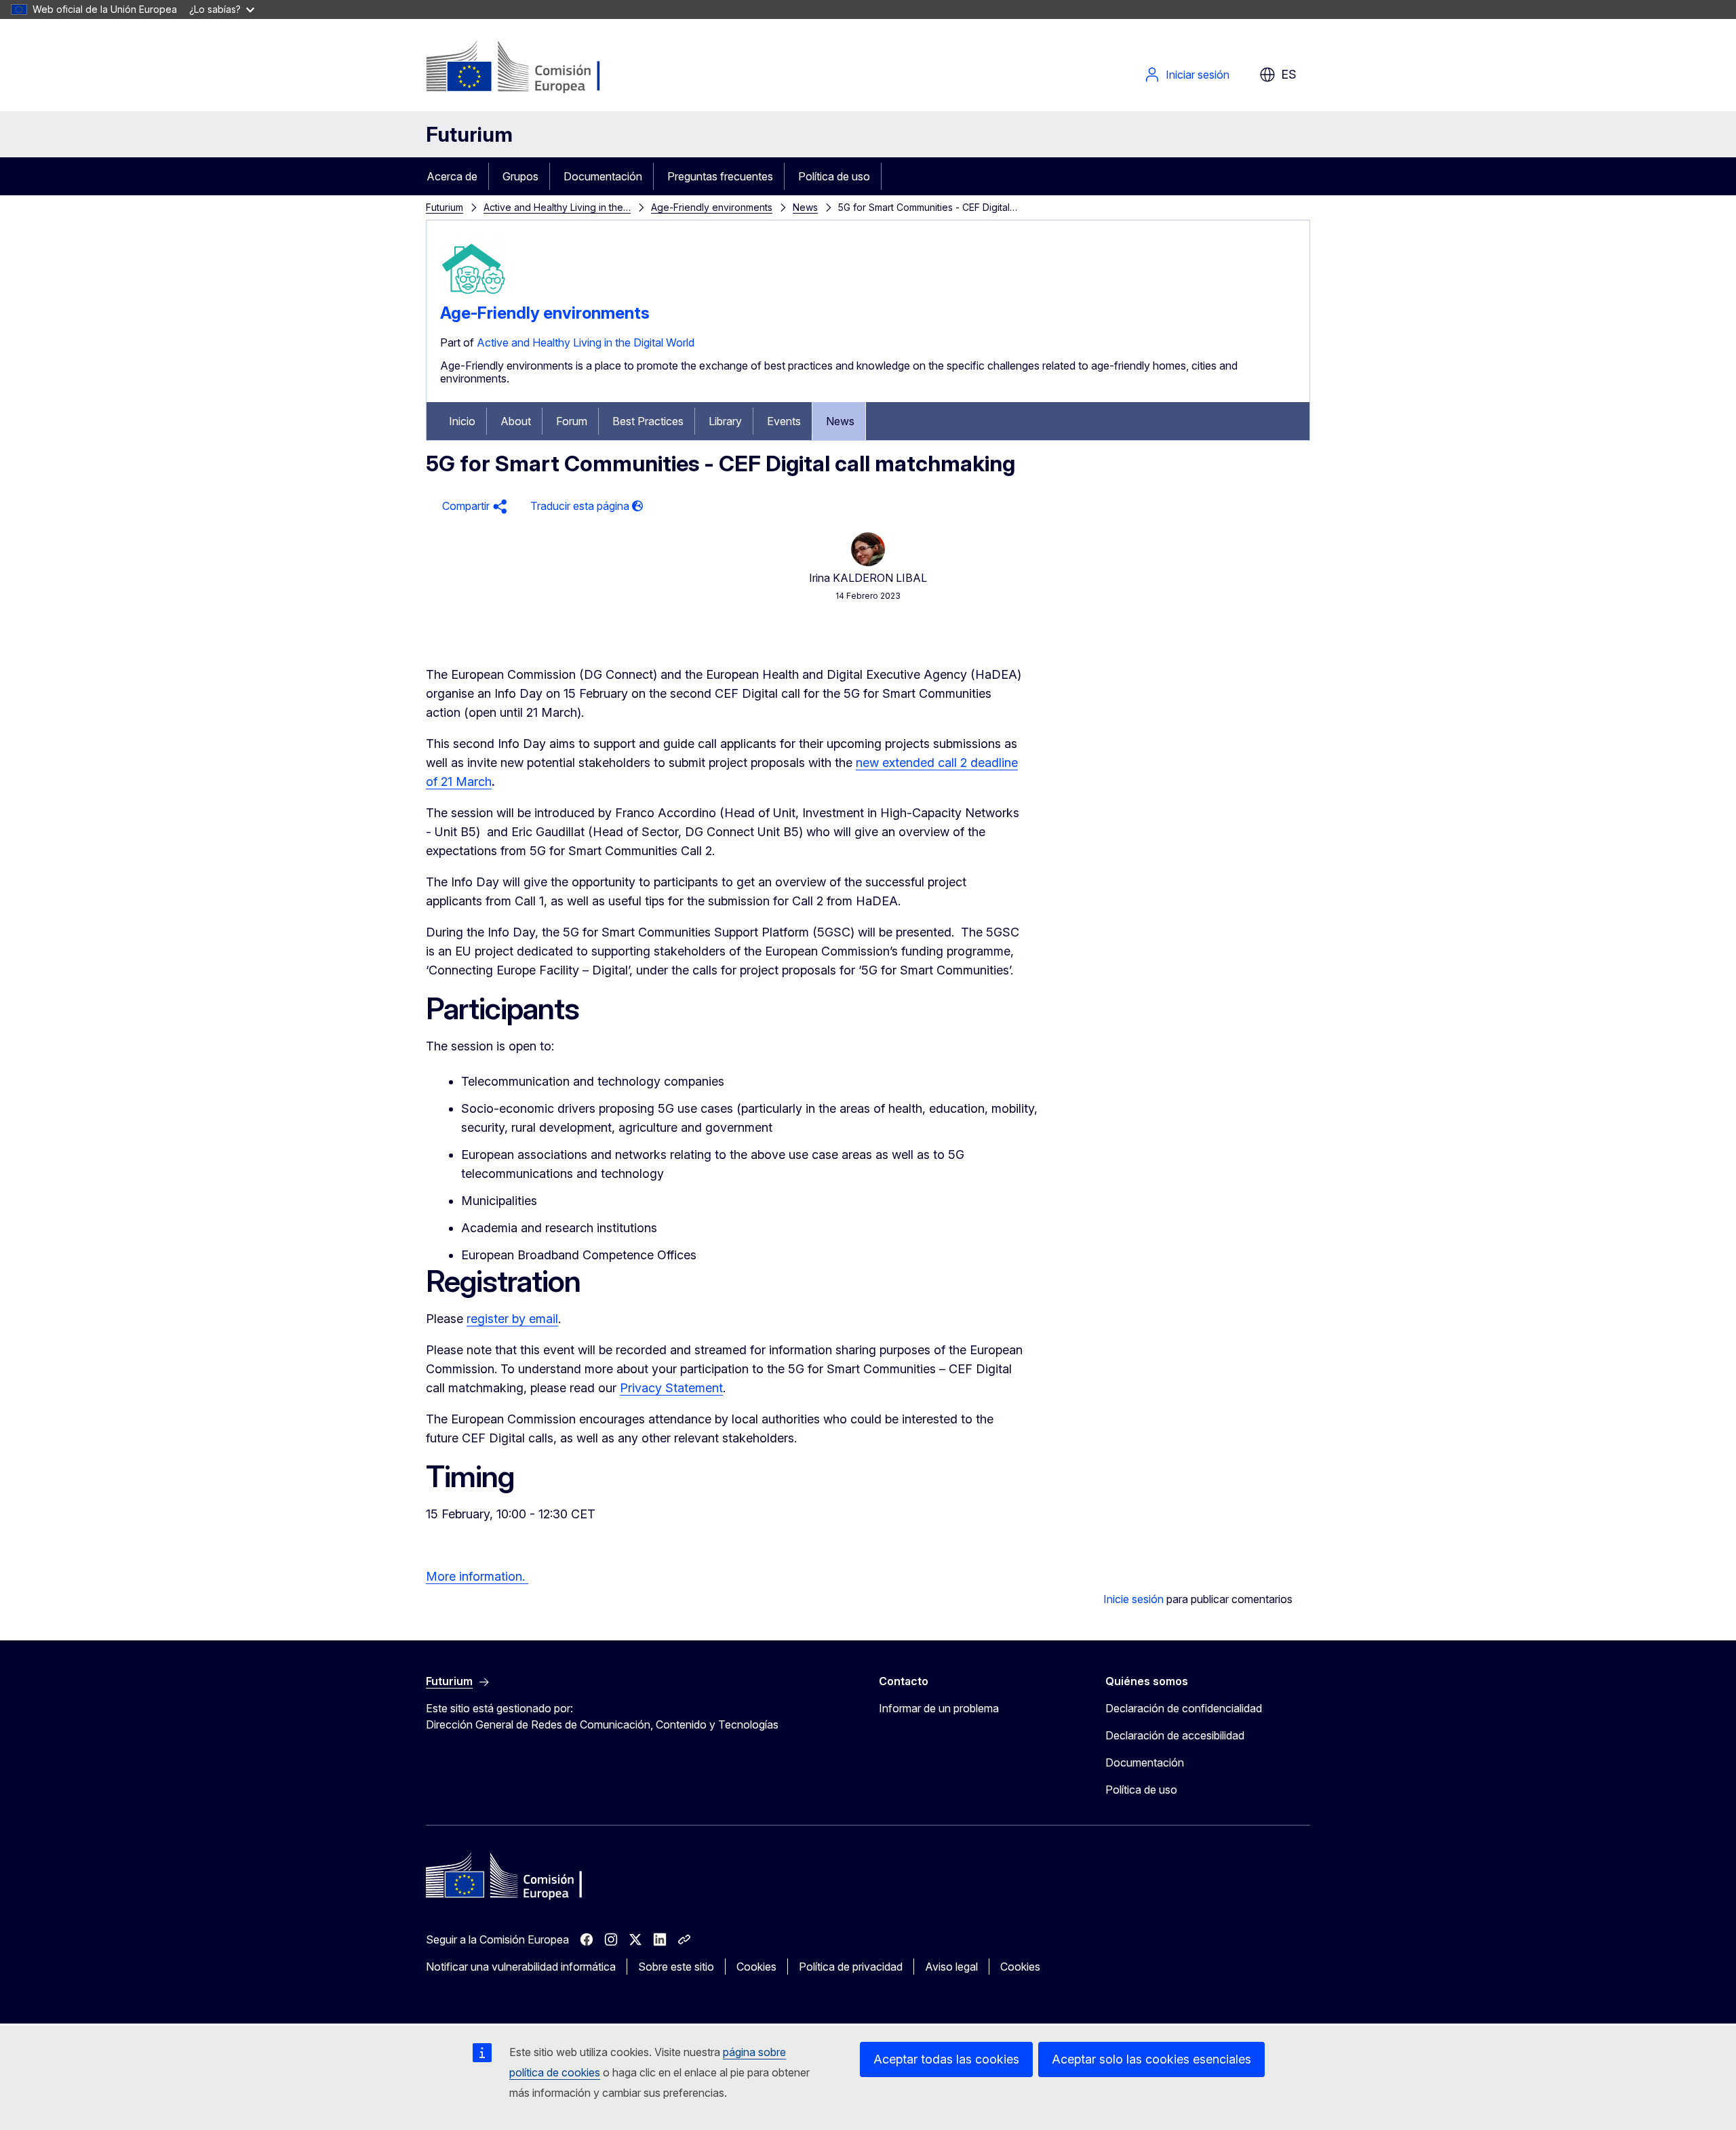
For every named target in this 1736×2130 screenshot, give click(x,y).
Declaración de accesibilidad (1175, 1735)
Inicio (462, 421)
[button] (473, 506)
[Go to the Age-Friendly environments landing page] (474, 298)
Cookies (756, 1967)
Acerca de (452, 176)
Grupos (520, 176)
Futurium (469, 134)
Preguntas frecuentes (720, 176)
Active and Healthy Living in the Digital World (586, 342)
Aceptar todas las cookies (946, 2059)
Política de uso (834, 176)
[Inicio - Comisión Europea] (535, 68)
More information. (477, 1576)
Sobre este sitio (676, 1967)
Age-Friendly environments (712, 207)
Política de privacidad (851, 1967)
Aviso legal (951, 1967)
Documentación (603, 176)
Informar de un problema (939, 1708)
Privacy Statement (671, 1388)
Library (725, 421)
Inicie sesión (1133, 1599)
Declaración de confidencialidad (1184, 1708)
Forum (572, 421)
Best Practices (648, 421)
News (805, 207)
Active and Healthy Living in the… (557, 207)
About (516, 421)
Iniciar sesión (1198, 75)
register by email (512, 1319)
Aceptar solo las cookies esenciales (1151, 2059)
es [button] (1289, 74)
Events (784, 421)
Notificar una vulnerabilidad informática (521, 1967)
